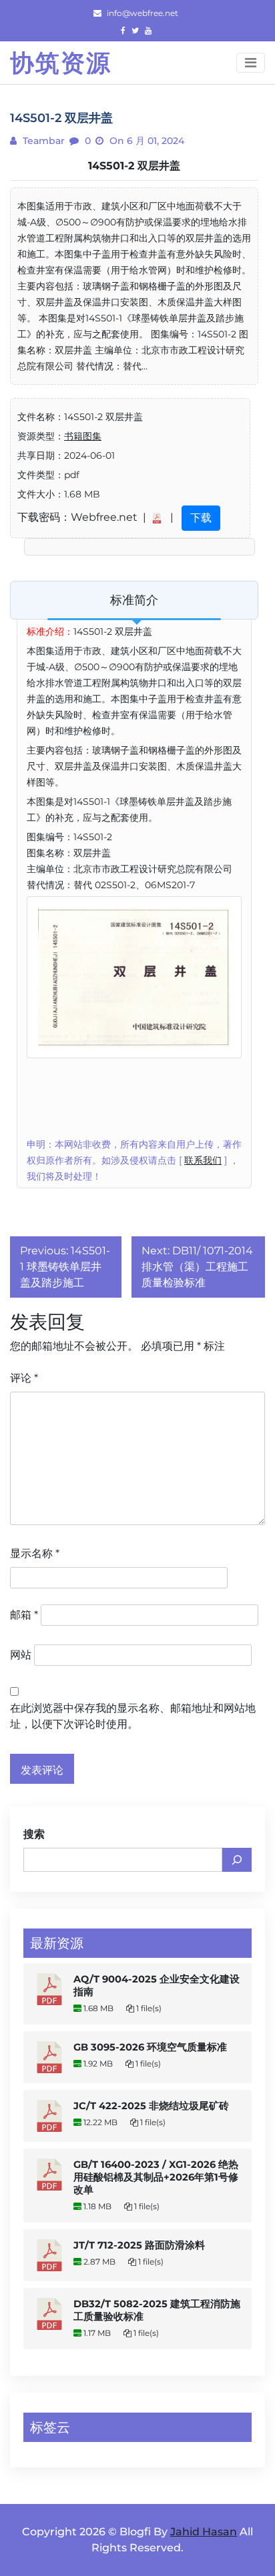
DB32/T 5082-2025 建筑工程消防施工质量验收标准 (157, 2310)
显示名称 (35, 1553)
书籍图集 (83, 436)
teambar (42, 141)
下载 (201, 518)
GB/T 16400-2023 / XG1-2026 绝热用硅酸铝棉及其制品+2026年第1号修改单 (156, 2177)
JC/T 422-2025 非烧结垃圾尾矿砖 (151, 2106)
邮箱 (24, 1615)
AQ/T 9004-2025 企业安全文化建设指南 (157, 1986)
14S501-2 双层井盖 (134, 166)
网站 (21, 1655)
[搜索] (237, 1860)
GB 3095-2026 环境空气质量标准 (150, 2047)
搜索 (34, 1834)
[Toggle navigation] (251, 63)
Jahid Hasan (204, 2532)
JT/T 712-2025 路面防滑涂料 (139, 2245)
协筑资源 (61, 63)
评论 (24, 1378)
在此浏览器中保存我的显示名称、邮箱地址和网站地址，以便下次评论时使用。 (133, 1716)
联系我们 (203, 1160)
